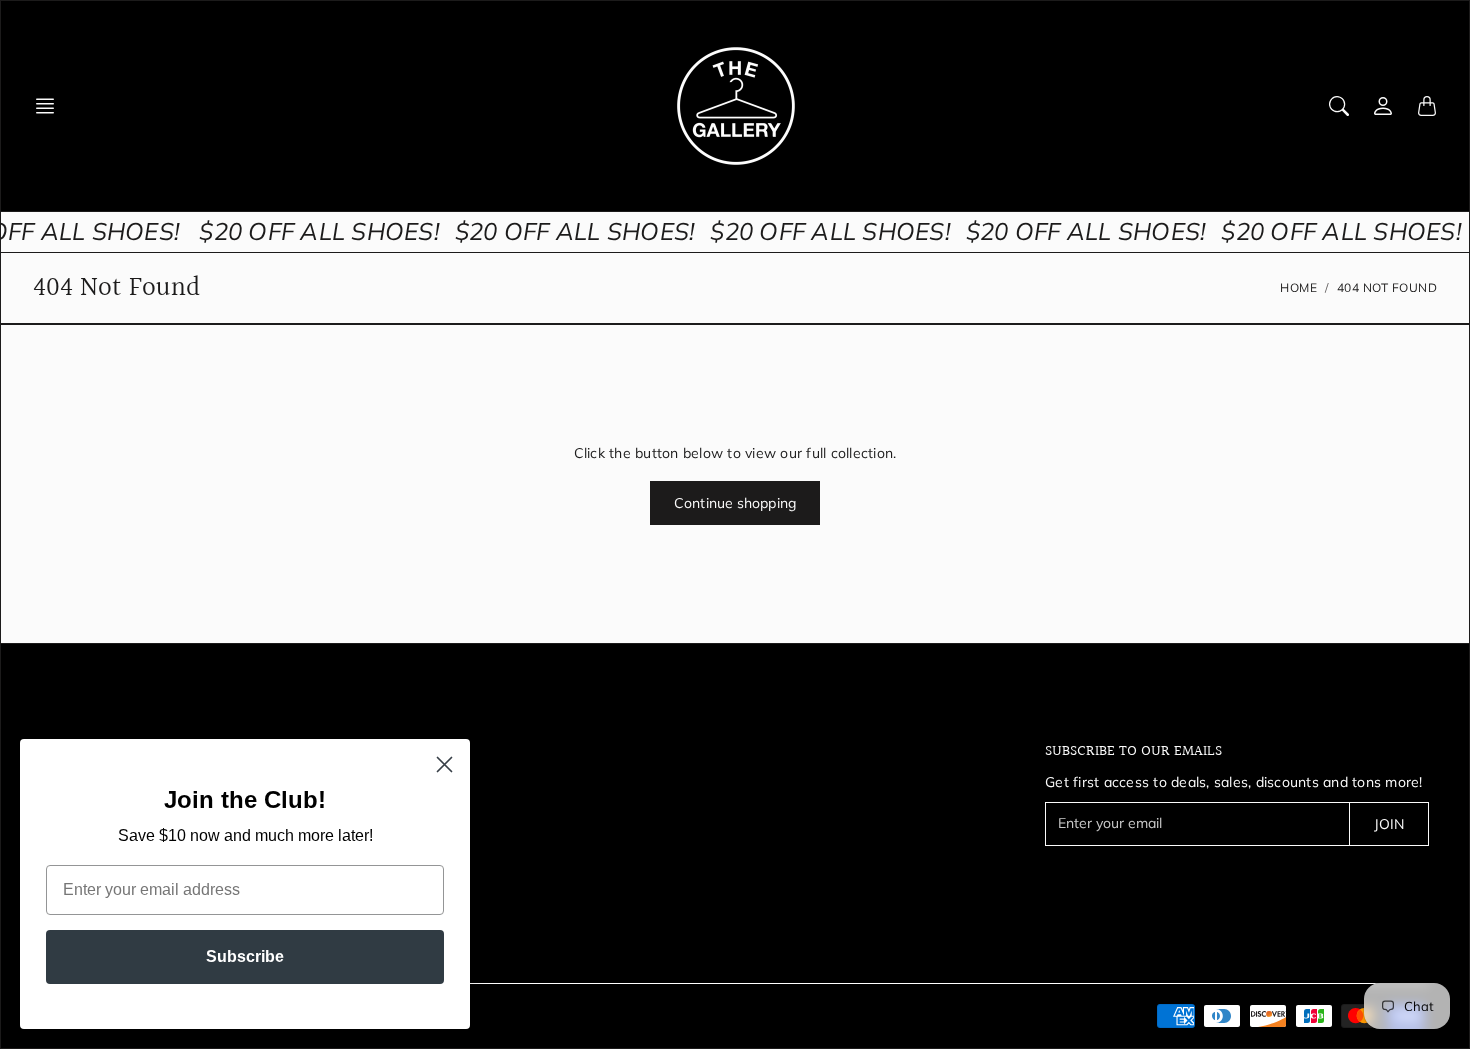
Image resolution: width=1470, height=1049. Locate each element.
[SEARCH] (1339, 106)
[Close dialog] (444, 764)
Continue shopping (735, 503)
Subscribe (245, 956)
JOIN (1389, 824)
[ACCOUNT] (1383, 106)
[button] (51, 106)
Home (1298, 287)
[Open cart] (1427, 106)
